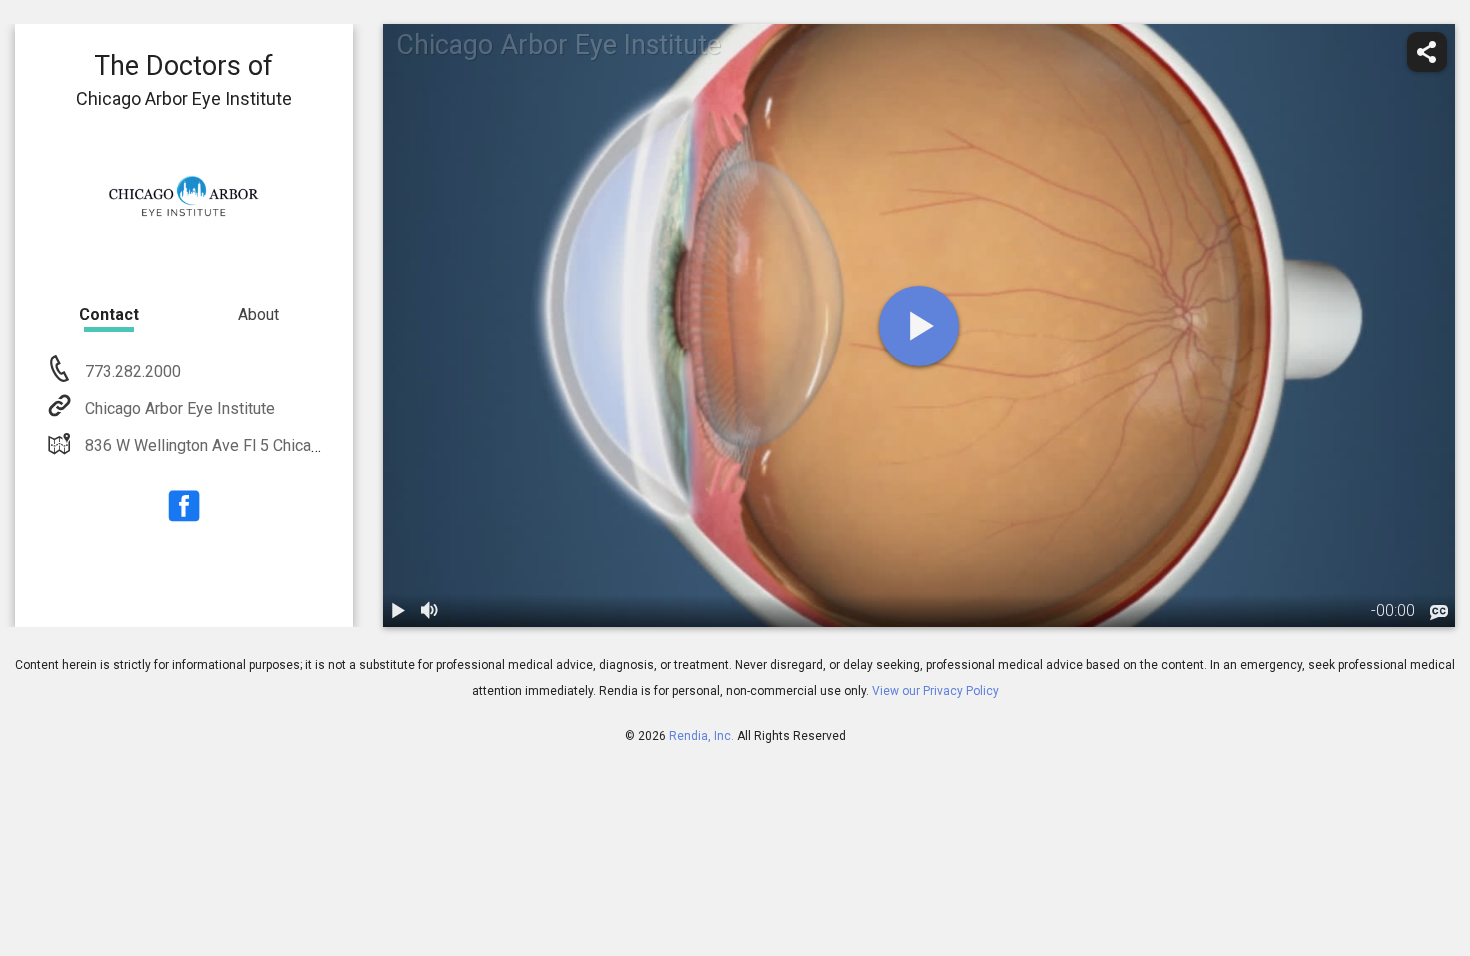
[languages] (1439, 613)
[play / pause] (399, 611)
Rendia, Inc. (701, 736)
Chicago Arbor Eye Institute (180, 408)
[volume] (431, 611)
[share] (1427, 52)
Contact (109, 314)
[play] (919, 326)
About (258, 314)
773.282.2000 (131, 371)
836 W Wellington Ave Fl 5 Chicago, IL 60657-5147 (263, 445)
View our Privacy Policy (935, 691)
